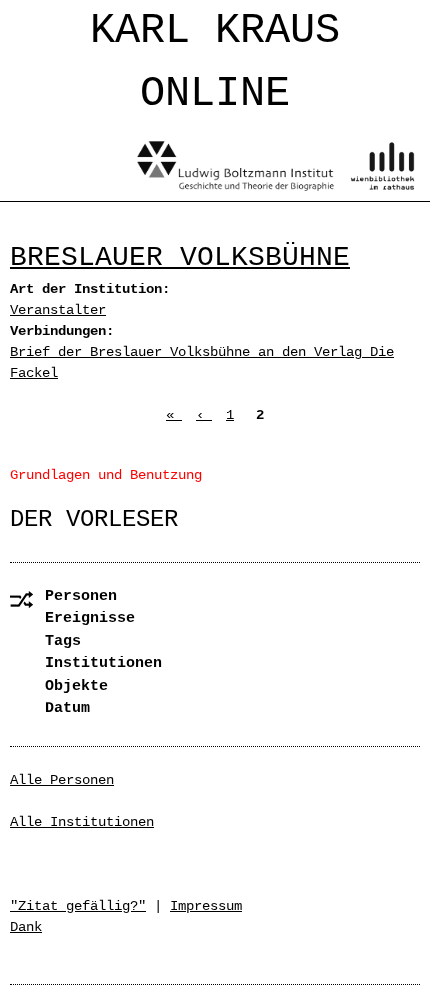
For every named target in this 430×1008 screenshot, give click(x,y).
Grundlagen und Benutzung (106, 475)
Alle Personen (62, 780)
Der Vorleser (94, 519)
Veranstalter (58, 310)
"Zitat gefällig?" (78, 906)
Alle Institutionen (82, 822)
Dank (26, 927)
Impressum (206, 906)
